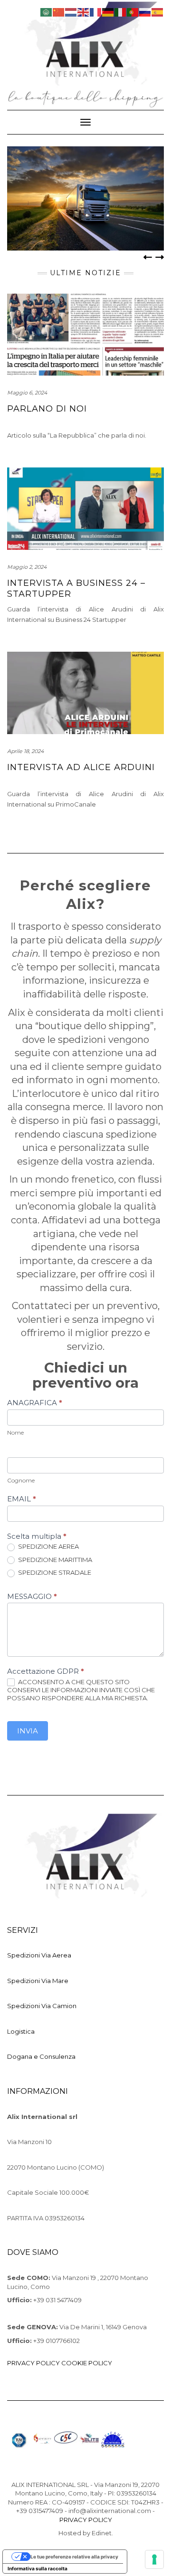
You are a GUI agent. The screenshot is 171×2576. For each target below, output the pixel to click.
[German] (108, 11)
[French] (96, 11)
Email (22, 1499)
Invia (28, 1731)
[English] (84, 11)
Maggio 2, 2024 (27, 567)
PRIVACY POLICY (33, 2363)
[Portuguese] (133, 11)
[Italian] (121, 11)
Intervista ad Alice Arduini (81, 767)
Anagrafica (35, 1403)
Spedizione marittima (54, 1560)
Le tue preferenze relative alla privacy (74, 2557)
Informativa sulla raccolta (38, 2568)
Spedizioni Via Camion (42, 2006)
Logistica (21, 2031)
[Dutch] (71, 11)
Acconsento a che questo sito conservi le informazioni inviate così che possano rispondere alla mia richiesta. (81, 1690)
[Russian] (145, 11)
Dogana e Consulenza (41, 2056)
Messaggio (32, 1596)
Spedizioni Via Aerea (39, 1955)
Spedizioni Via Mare (38, 1981)
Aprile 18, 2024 (25, 751)
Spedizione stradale (54, 1572)
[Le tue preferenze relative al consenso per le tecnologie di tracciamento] (154, 2559)
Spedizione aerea (48, 1546)
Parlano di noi (47, 409)
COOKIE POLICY (87, 2363)
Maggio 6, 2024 (27, 393)
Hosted (70, 2533)
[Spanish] (158, 11)
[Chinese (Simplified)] (59, 11)
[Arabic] (47, 11)
